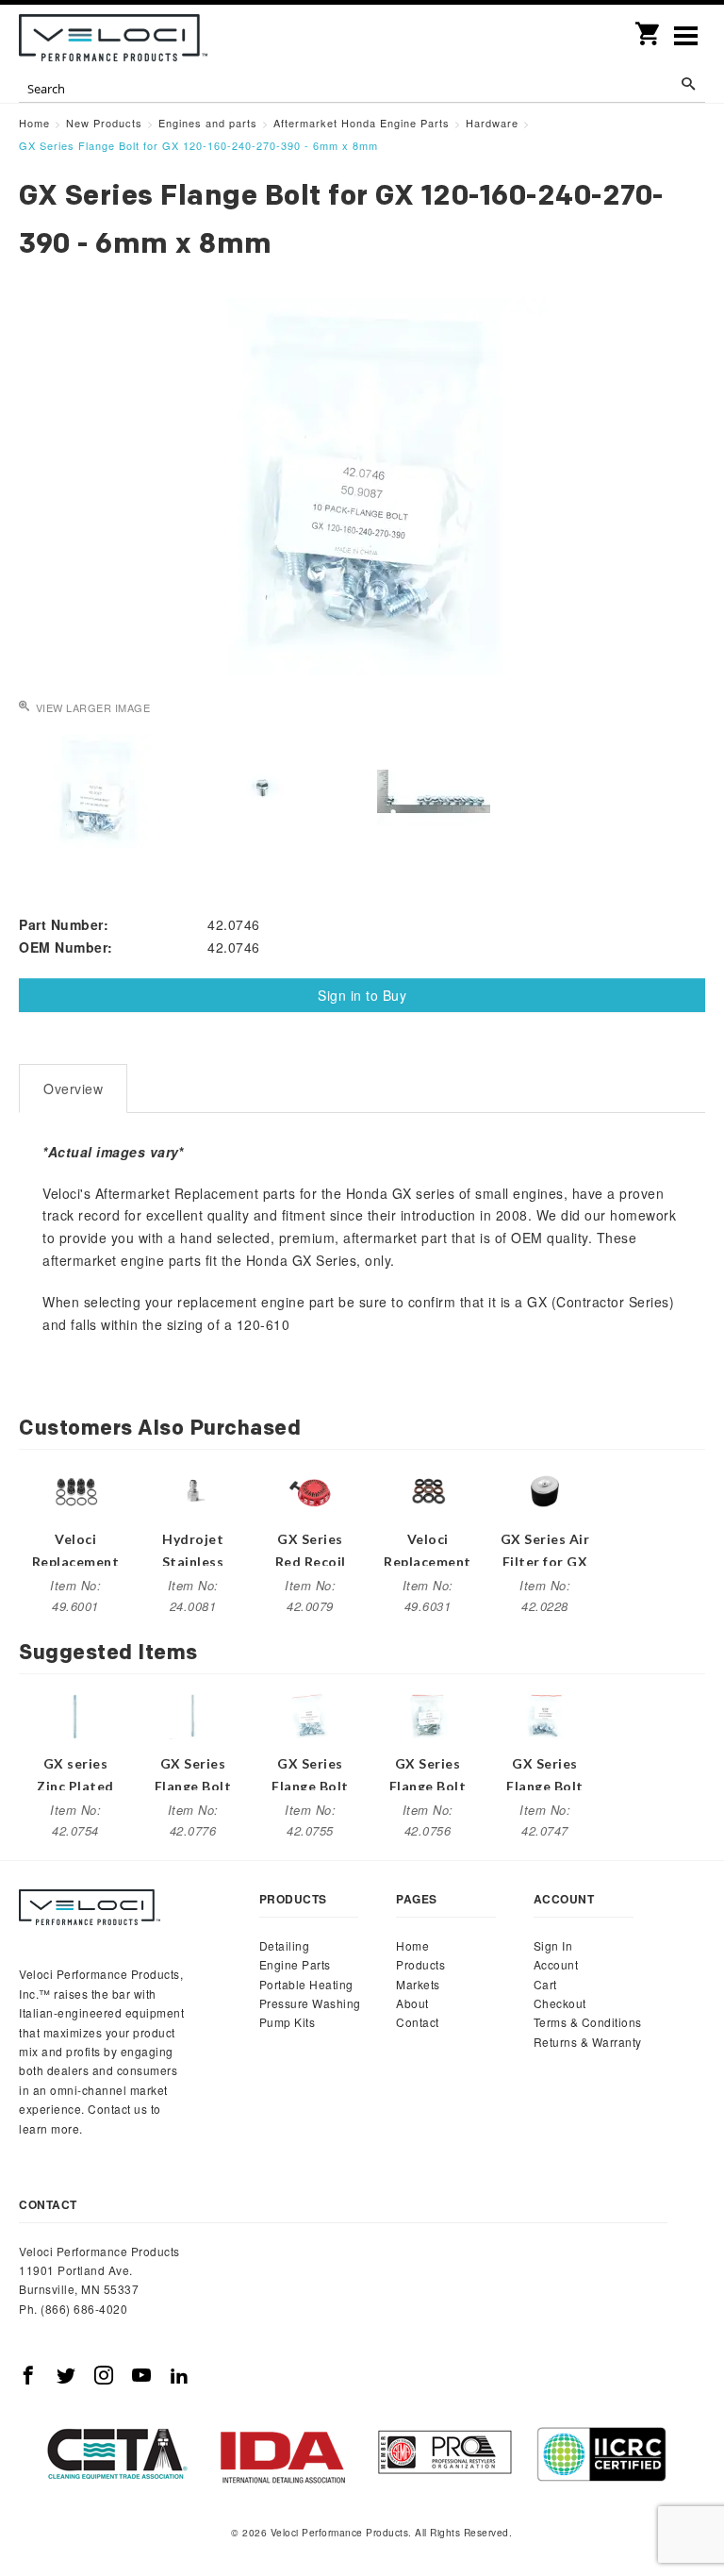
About (412, 2003)
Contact (418, 2022)
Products (420, 1964)
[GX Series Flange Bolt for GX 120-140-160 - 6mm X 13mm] (545, 1714)
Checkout (560, 2003)
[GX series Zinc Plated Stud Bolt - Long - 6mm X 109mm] (75, 1714)
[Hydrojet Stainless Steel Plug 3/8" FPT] (193, 1489)
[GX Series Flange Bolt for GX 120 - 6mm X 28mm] (428, 1714)
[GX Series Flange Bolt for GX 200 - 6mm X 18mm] (310, 1714)
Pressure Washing (310, 2003)
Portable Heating (306, 1984)
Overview (73, 1089)
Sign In (553, 1945)
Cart (545, 1984)
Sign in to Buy (362, 995)
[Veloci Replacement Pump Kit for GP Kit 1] (75, 1489)
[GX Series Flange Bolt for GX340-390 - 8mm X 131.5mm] (193, 1714)
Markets (418, 1984)
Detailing (285, 1945)
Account (556, 1964)
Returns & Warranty (588, 2042)
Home (412, 1945)
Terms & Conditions (588, 2022)
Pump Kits (288, 2022)
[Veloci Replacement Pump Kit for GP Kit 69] (428, 1489)
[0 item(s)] (649, 27)
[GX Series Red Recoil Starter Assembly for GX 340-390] (310, 1489)
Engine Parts (295, 1964)
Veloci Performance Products (113, 38)
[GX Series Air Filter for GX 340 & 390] (545, 1489)
